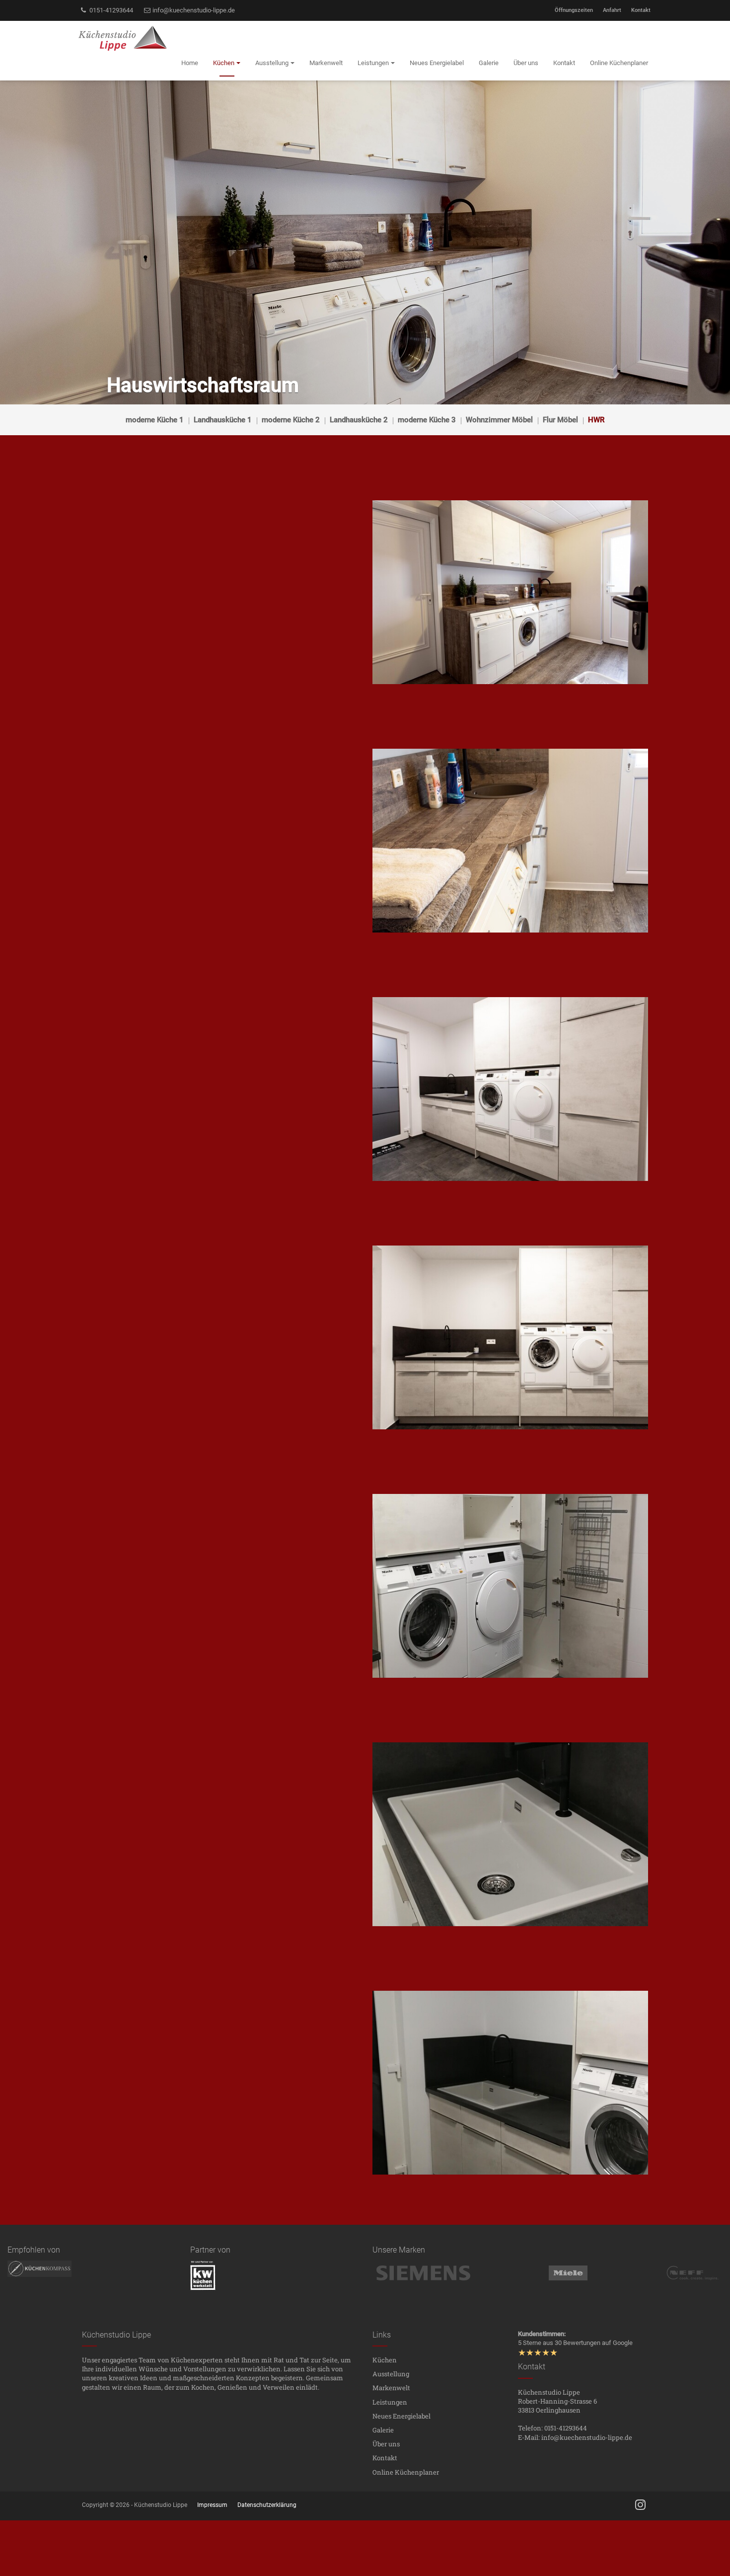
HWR (596, 420)
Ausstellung (391, 2374)
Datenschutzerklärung (267, 2505)
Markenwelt (391, 2388)
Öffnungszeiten (574, 10)
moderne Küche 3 (427, 420)
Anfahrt (612, 10)
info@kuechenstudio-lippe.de (193, 10)
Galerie (383, 2430)
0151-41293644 (110, 10)
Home (190, 63)
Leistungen (390, 2402)
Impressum (212, 2505)
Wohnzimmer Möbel (499, 420)
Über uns (386, 2444)
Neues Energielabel (401, 2416)
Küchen (385, 2360)
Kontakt (641, 10)
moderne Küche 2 (291, 420)
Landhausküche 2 (359, 420)
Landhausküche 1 (223, 420)
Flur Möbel (560, 420)
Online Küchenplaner (406, 2472)
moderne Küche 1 (155, 420)
